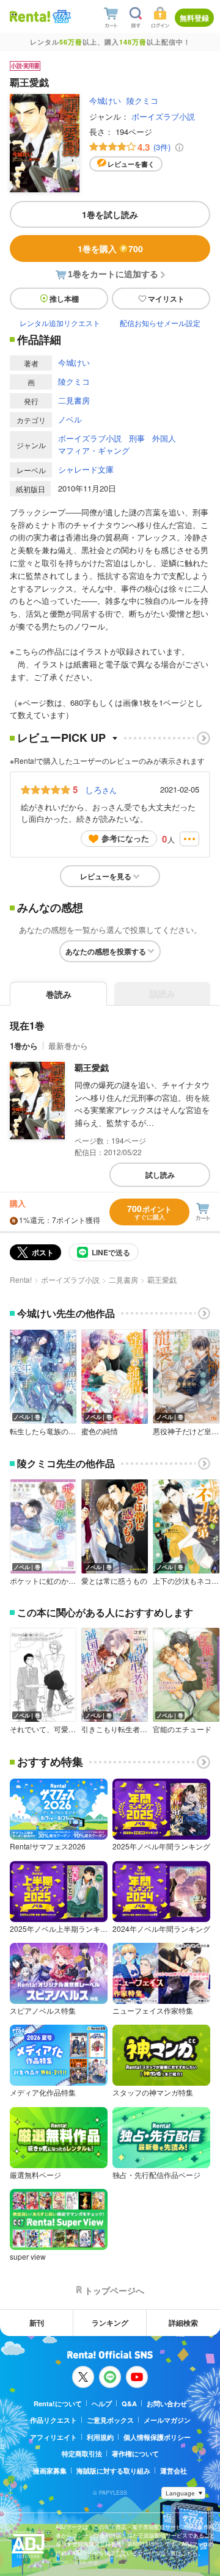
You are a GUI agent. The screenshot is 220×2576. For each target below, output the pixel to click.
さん (101, 789)
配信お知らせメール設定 (160, 323)
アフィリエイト (53, 2437)
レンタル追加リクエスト (60, 323)
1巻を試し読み (110, 214)
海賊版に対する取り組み (113, 2471)
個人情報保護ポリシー (157, 2437)
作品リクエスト (53, 2420)
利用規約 (100, 2437)
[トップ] (30, 16)
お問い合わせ (167, 2404)
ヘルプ (102, 2404)
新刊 (37, 2323)
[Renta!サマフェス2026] (61, 17)
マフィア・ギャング (94, 450)
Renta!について (58, 2404)
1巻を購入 (110, 249)
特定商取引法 (82, 2454)
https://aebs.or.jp (77, 2562)
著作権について (135, 2454)
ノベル (70, 419)
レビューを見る (106, 876)
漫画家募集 (50, 2471)
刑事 (137, 438)
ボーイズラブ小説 (163, 116)
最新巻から (68, 1046)
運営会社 (174, 2471)
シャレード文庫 (86, 469)
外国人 (164, 438)
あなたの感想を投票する (106, 951)
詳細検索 (183, 2323)
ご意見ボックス (110, 2420)
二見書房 (74, 400)
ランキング (110, 2323)
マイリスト (166, 299)
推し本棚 (64, 299)
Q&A (129, 2404)
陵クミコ (142, 100)
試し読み (160, 1175)
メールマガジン (167, 2420)
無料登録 (194, 18)
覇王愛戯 (92, 1067)
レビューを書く (131, 164)
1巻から (24, 1046)
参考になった (125, 838)
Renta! (21, 1279)
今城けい (105, 100)
